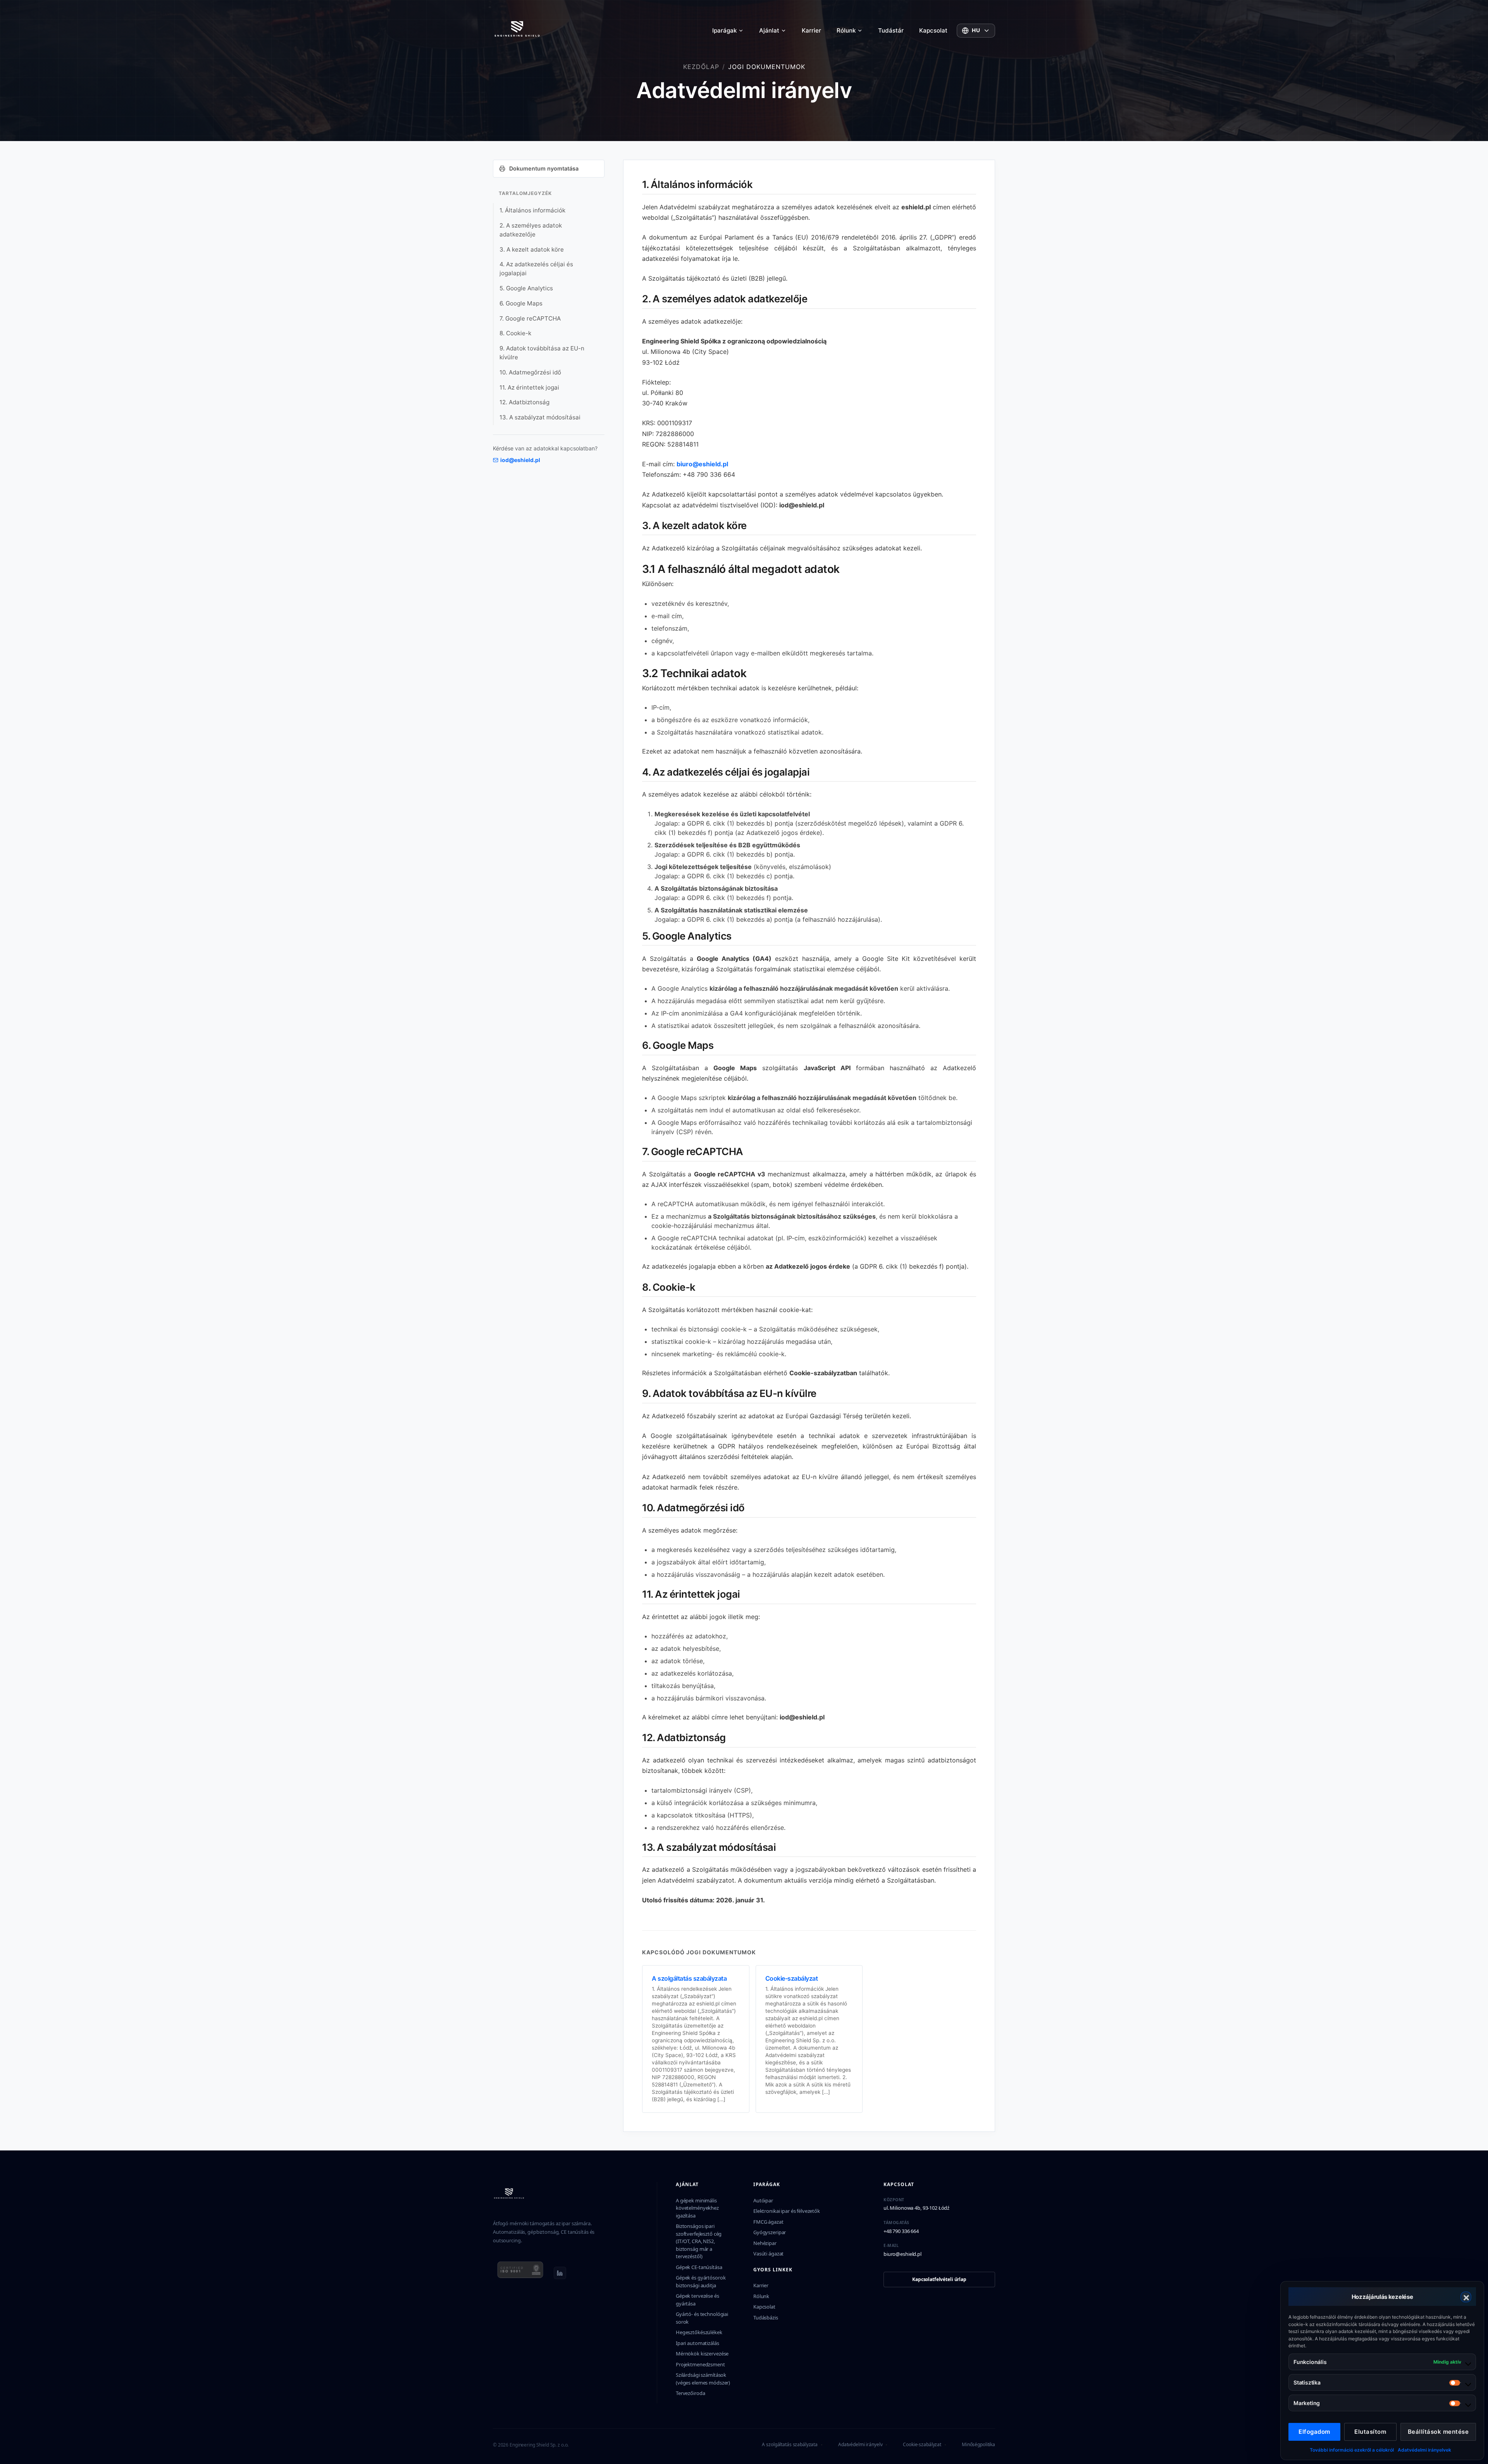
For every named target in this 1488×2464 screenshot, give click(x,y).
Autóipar (763, 2200)
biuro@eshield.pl (702, 464)
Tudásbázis (766, 2317)
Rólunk (846, 30)
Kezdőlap (701, 67)
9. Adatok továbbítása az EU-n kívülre (542, 353)
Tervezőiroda (690, 2393)
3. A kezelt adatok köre (532, 249)
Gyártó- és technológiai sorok (702, 2318)
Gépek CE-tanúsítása (699, 2267)
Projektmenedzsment (700, 2364)
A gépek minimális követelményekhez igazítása (697, 2208)
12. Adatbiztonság (524, 402)
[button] (1466, 2297)
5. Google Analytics (526, 288)
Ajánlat (769, 30)
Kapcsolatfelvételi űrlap (939, 2279)
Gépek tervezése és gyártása (697, 2300)
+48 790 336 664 (901, 2231)
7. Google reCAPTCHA (530, 318)
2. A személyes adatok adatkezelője (531, 230)
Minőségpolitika (978, 2444)
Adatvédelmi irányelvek (1424, 2450)
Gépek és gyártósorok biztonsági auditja (701, 2281)
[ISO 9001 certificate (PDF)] (520, 2273)
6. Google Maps (521, 303)
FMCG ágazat (768, 2222)
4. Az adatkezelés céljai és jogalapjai (536, 269)
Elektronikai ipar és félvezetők (787, 2211)
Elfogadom (1314, 2432)
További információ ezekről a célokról (1352, 2450)
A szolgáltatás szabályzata (790, 2444)
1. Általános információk (532, 210)
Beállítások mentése (1438, 2432)
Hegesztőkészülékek (699, 2332)
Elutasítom (1370, 2432)
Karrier (811, 30)
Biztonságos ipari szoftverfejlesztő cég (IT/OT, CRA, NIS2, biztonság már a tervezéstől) (699, 2241)
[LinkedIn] (560, 2273)
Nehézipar (765, 2243)
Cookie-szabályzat (922, 2444)
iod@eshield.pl (520, 460)
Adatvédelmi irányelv (860, 2444)
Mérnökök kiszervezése (702, 2354)
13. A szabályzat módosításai (540, 417)
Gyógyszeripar (770, 2232)
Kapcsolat (933, 30)
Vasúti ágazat (768, 2254)
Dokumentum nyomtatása (544, 168)
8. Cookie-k (515, 333)
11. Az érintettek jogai (529, 387)
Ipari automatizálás (697, 2343)
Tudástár (891, 30)
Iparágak (724, 30)
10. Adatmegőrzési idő (530, 372)
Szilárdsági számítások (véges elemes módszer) (703, 2379)
